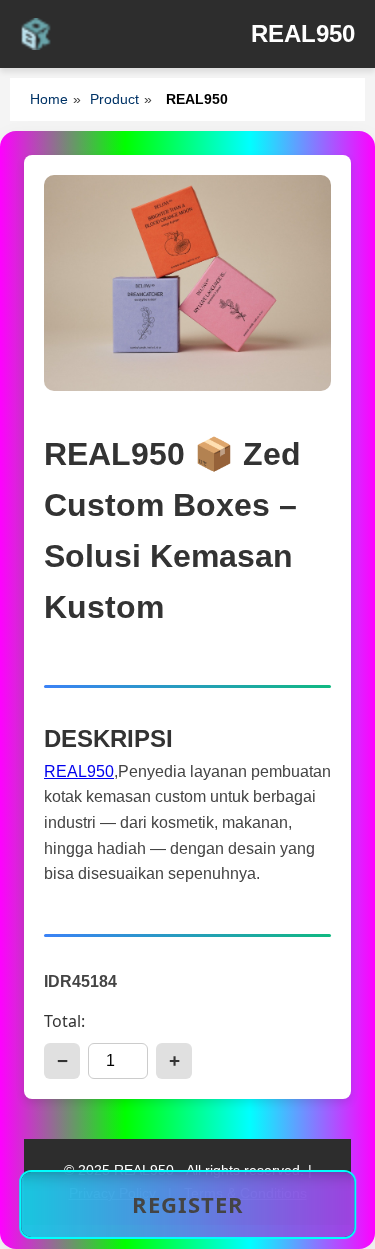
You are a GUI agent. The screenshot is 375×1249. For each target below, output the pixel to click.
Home (49, 99)
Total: (64, 1021)
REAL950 (79, 771)
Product (114, 99)
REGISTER (188, 1204)
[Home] (36, 34)
